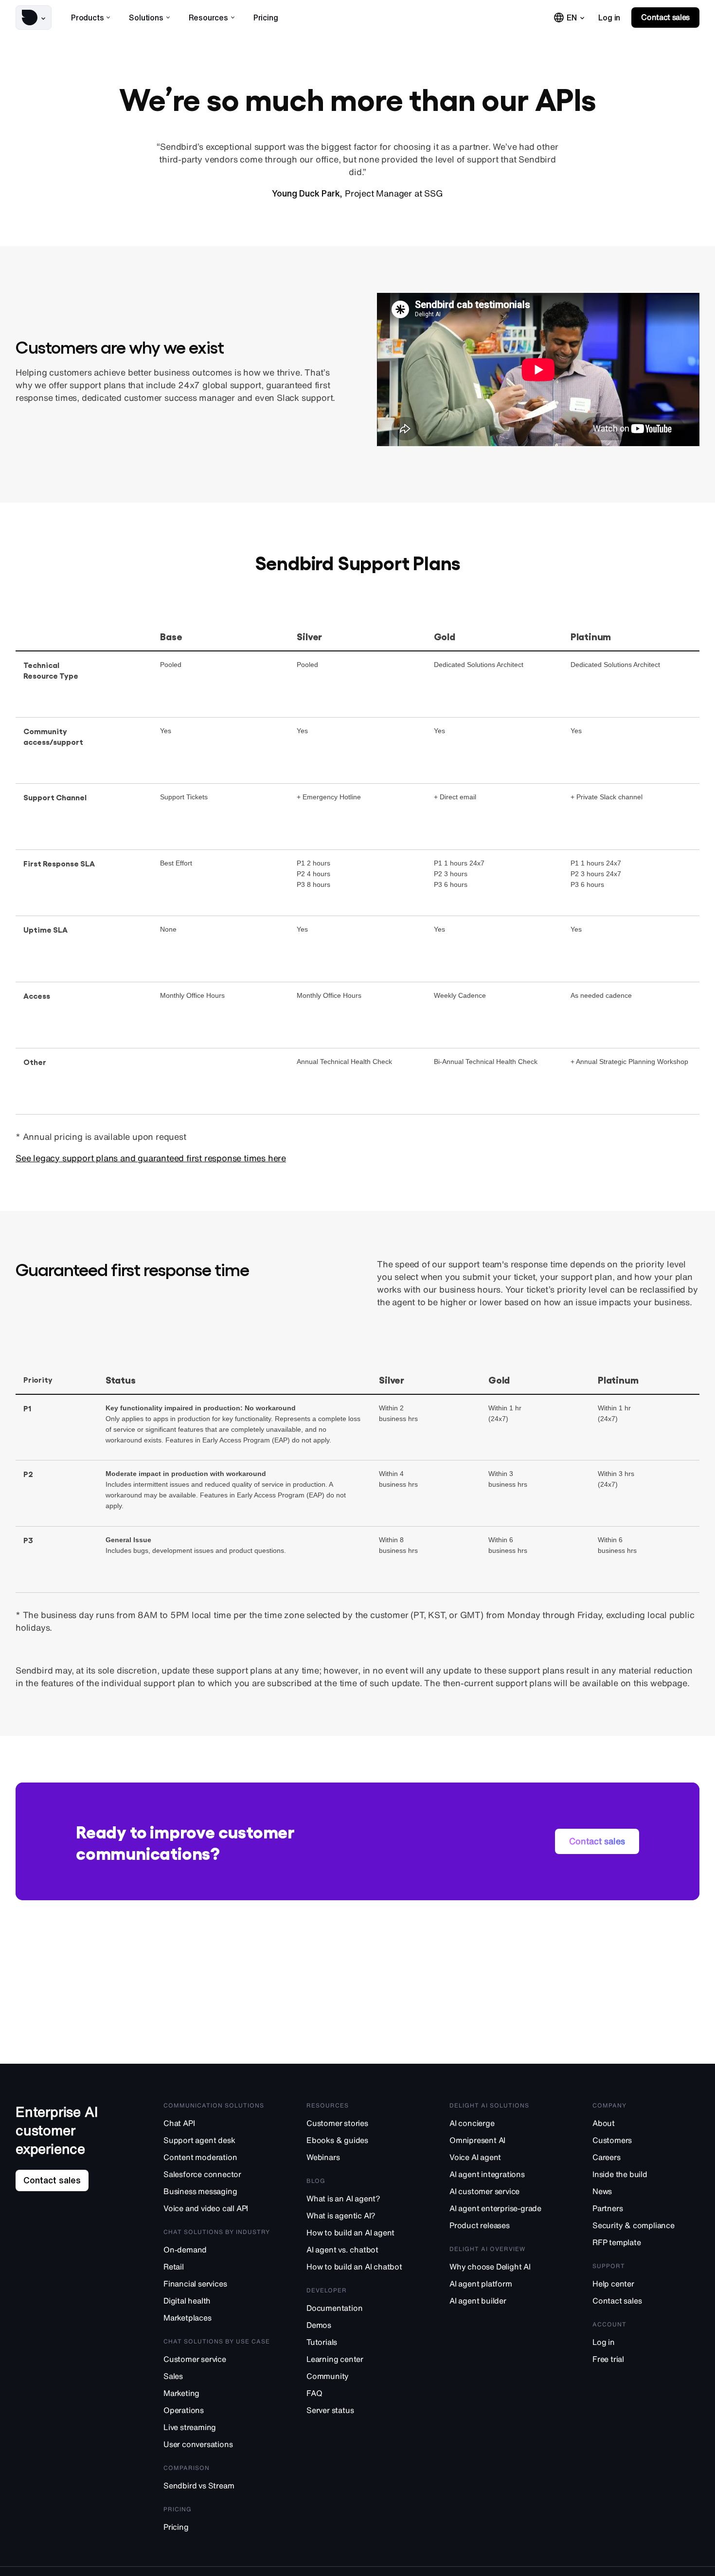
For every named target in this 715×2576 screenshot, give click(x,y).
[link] (609, 18)
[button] (34, 18)
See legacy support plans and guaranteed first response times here (151, 1158)
